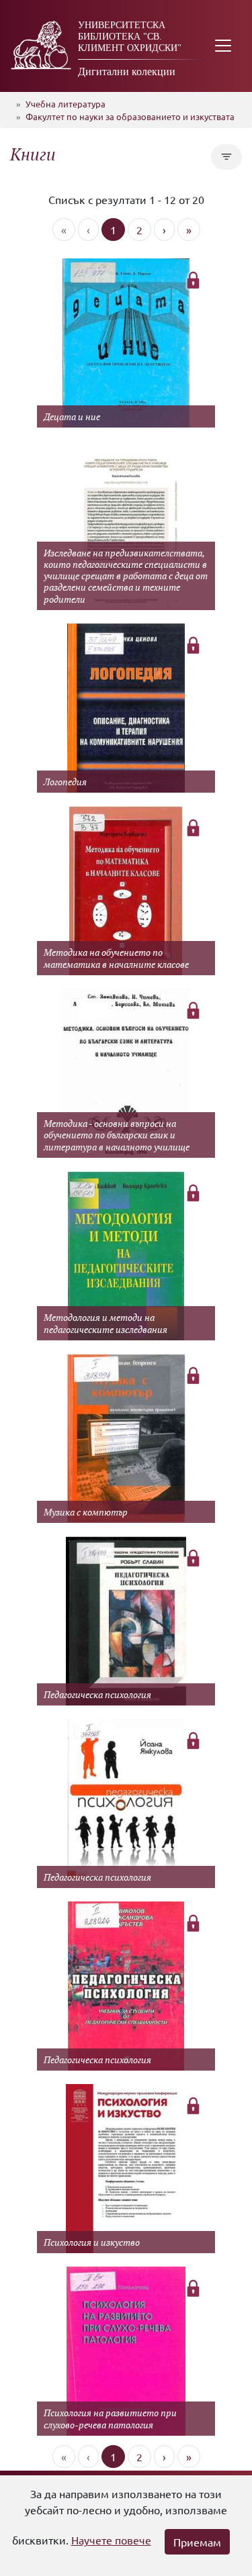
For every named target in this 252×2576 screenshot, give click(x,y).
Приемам (197, 2542)
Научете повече (111, 2540)
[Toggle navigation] (223, 46)
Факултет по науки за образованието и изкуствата (130, 116)
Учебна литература (66, 104)
